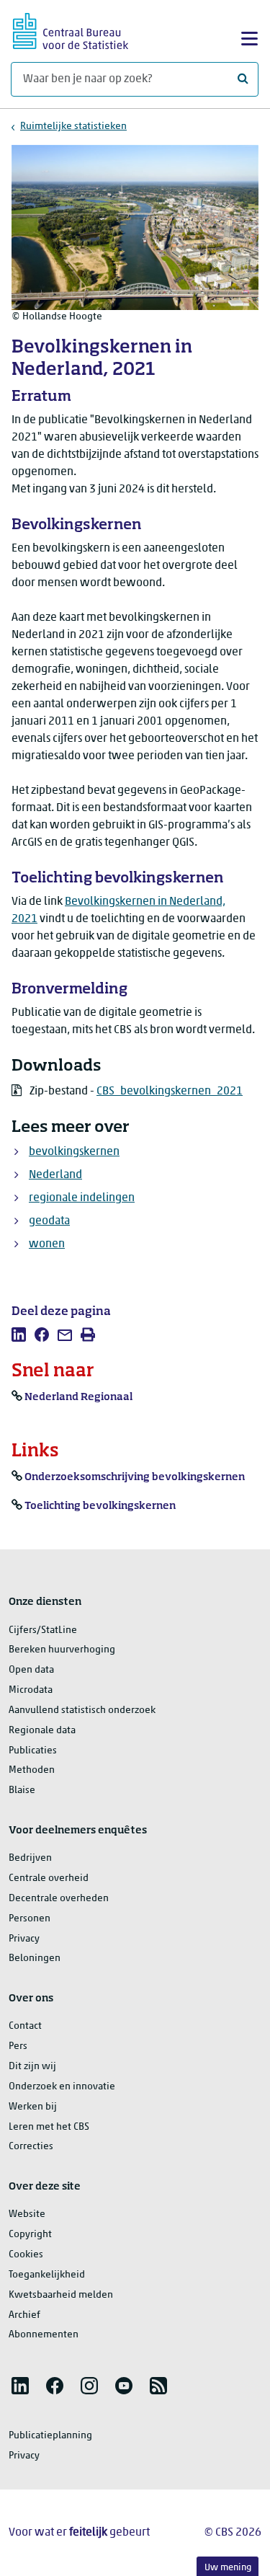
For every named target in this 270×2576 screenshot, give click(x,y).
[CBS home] (71, 29)
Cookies (26, 2255)
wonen (47, 1244)
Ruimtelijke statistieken (73, 127)
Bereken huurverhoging (62, 1650)
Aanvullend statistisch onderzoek (82, 1710)
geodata (49, 1221)
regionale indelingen (82, 1198)
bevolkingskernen (74, 1152)
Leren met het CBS (49, 2127)
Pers (18, 2046)
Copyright (30, 2235)
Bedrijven (30, 1858)
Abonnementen (44, 2335)
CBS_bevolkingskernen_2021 (170, 1092)
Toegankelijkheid (47, 2275)
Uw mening (228, 2568)
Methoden (32, 1770)
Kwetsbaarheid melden (61, 2295)
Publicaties (33, 1751)
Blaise (22, 1791)
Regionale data (42, 1731)
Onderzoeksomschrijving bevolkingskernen (135, 1477)
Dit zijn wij (32, 2067)
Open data (31, 1670)
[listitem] (19, 1335)
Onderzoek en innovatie (62, 2087)
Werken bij (33, 2107)
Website (27, 2214)
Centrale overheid (49, 1878)
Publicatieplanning (50, 2436)
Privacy (24, 1939)
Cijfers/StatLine (43, 1630)
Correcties (31, 2147)
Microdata (31, 1690)
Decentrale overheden (59, 1899)
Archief (24, 2315)
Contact (25, 2026)
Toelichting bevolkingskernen (100, 1506)
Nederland (55, 1175)
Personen (30, 1919)
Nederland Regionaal (78, 1397)
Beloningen (35, 1958)
